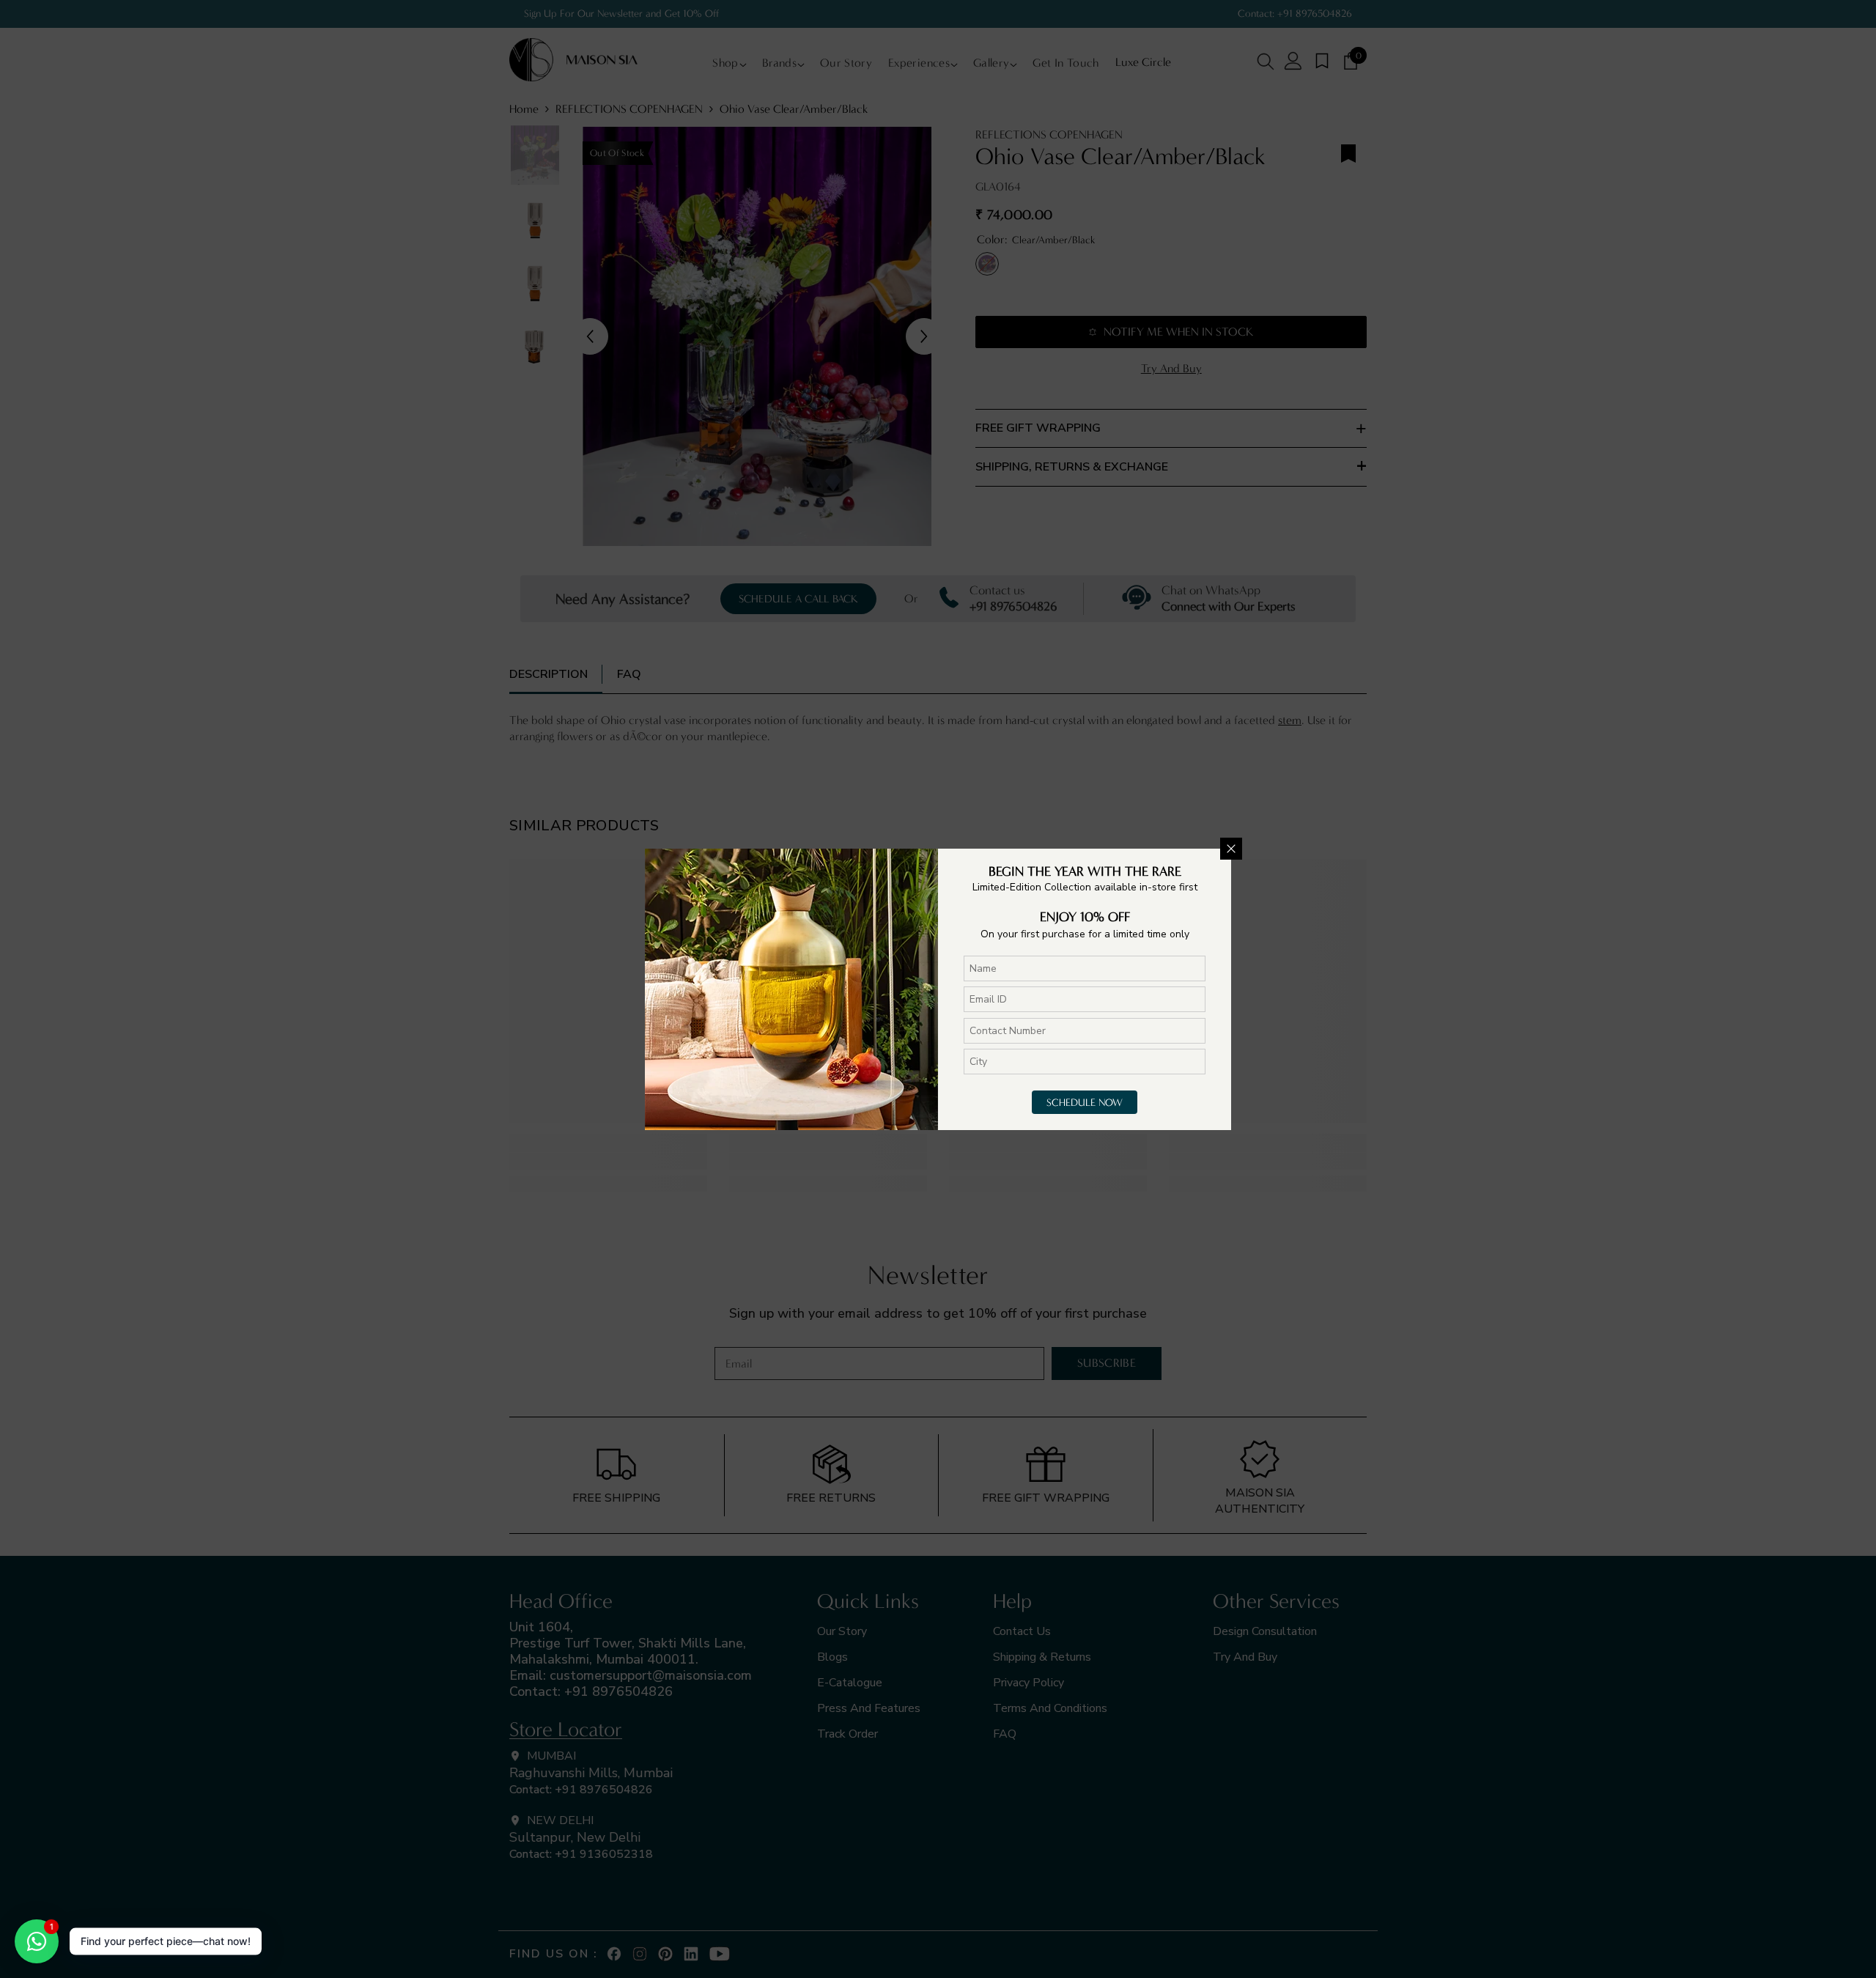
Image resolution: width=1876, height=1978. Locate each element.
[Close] (1231, 849)
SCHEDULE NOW (1085, 1103)
